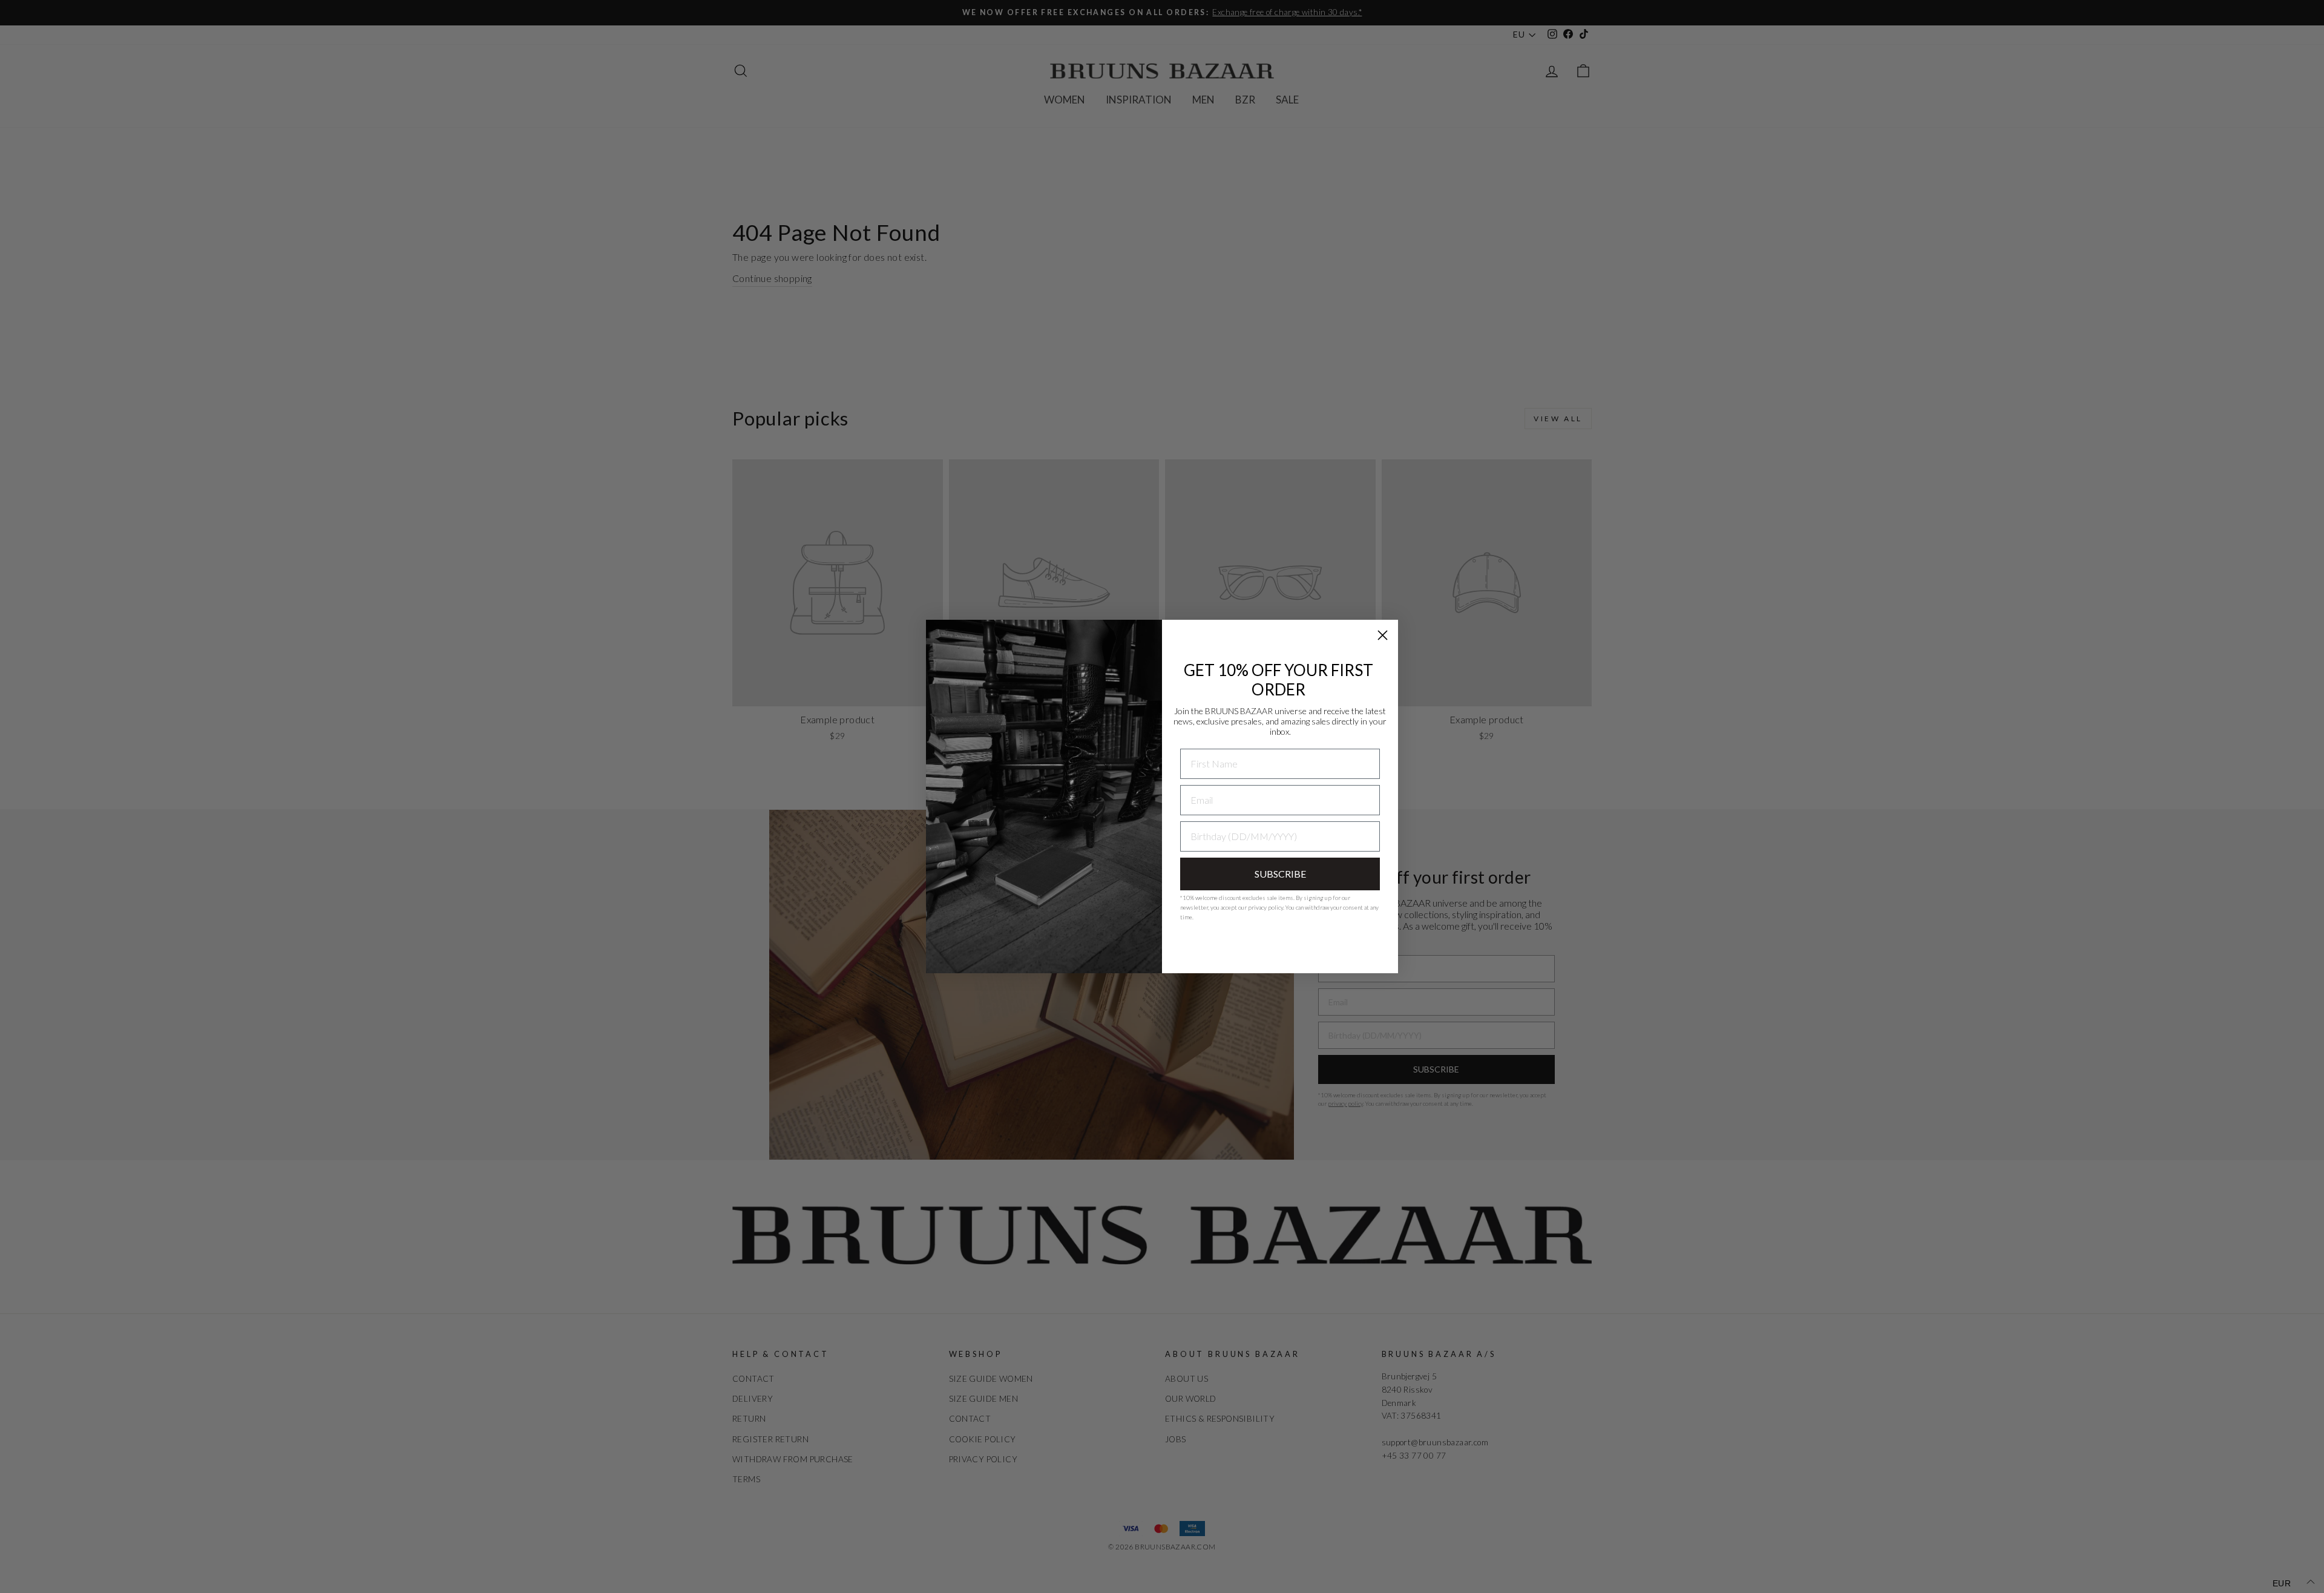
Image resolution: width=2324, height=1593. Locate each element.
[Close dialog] (1383, 635)
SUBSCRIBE (1280, 874)
